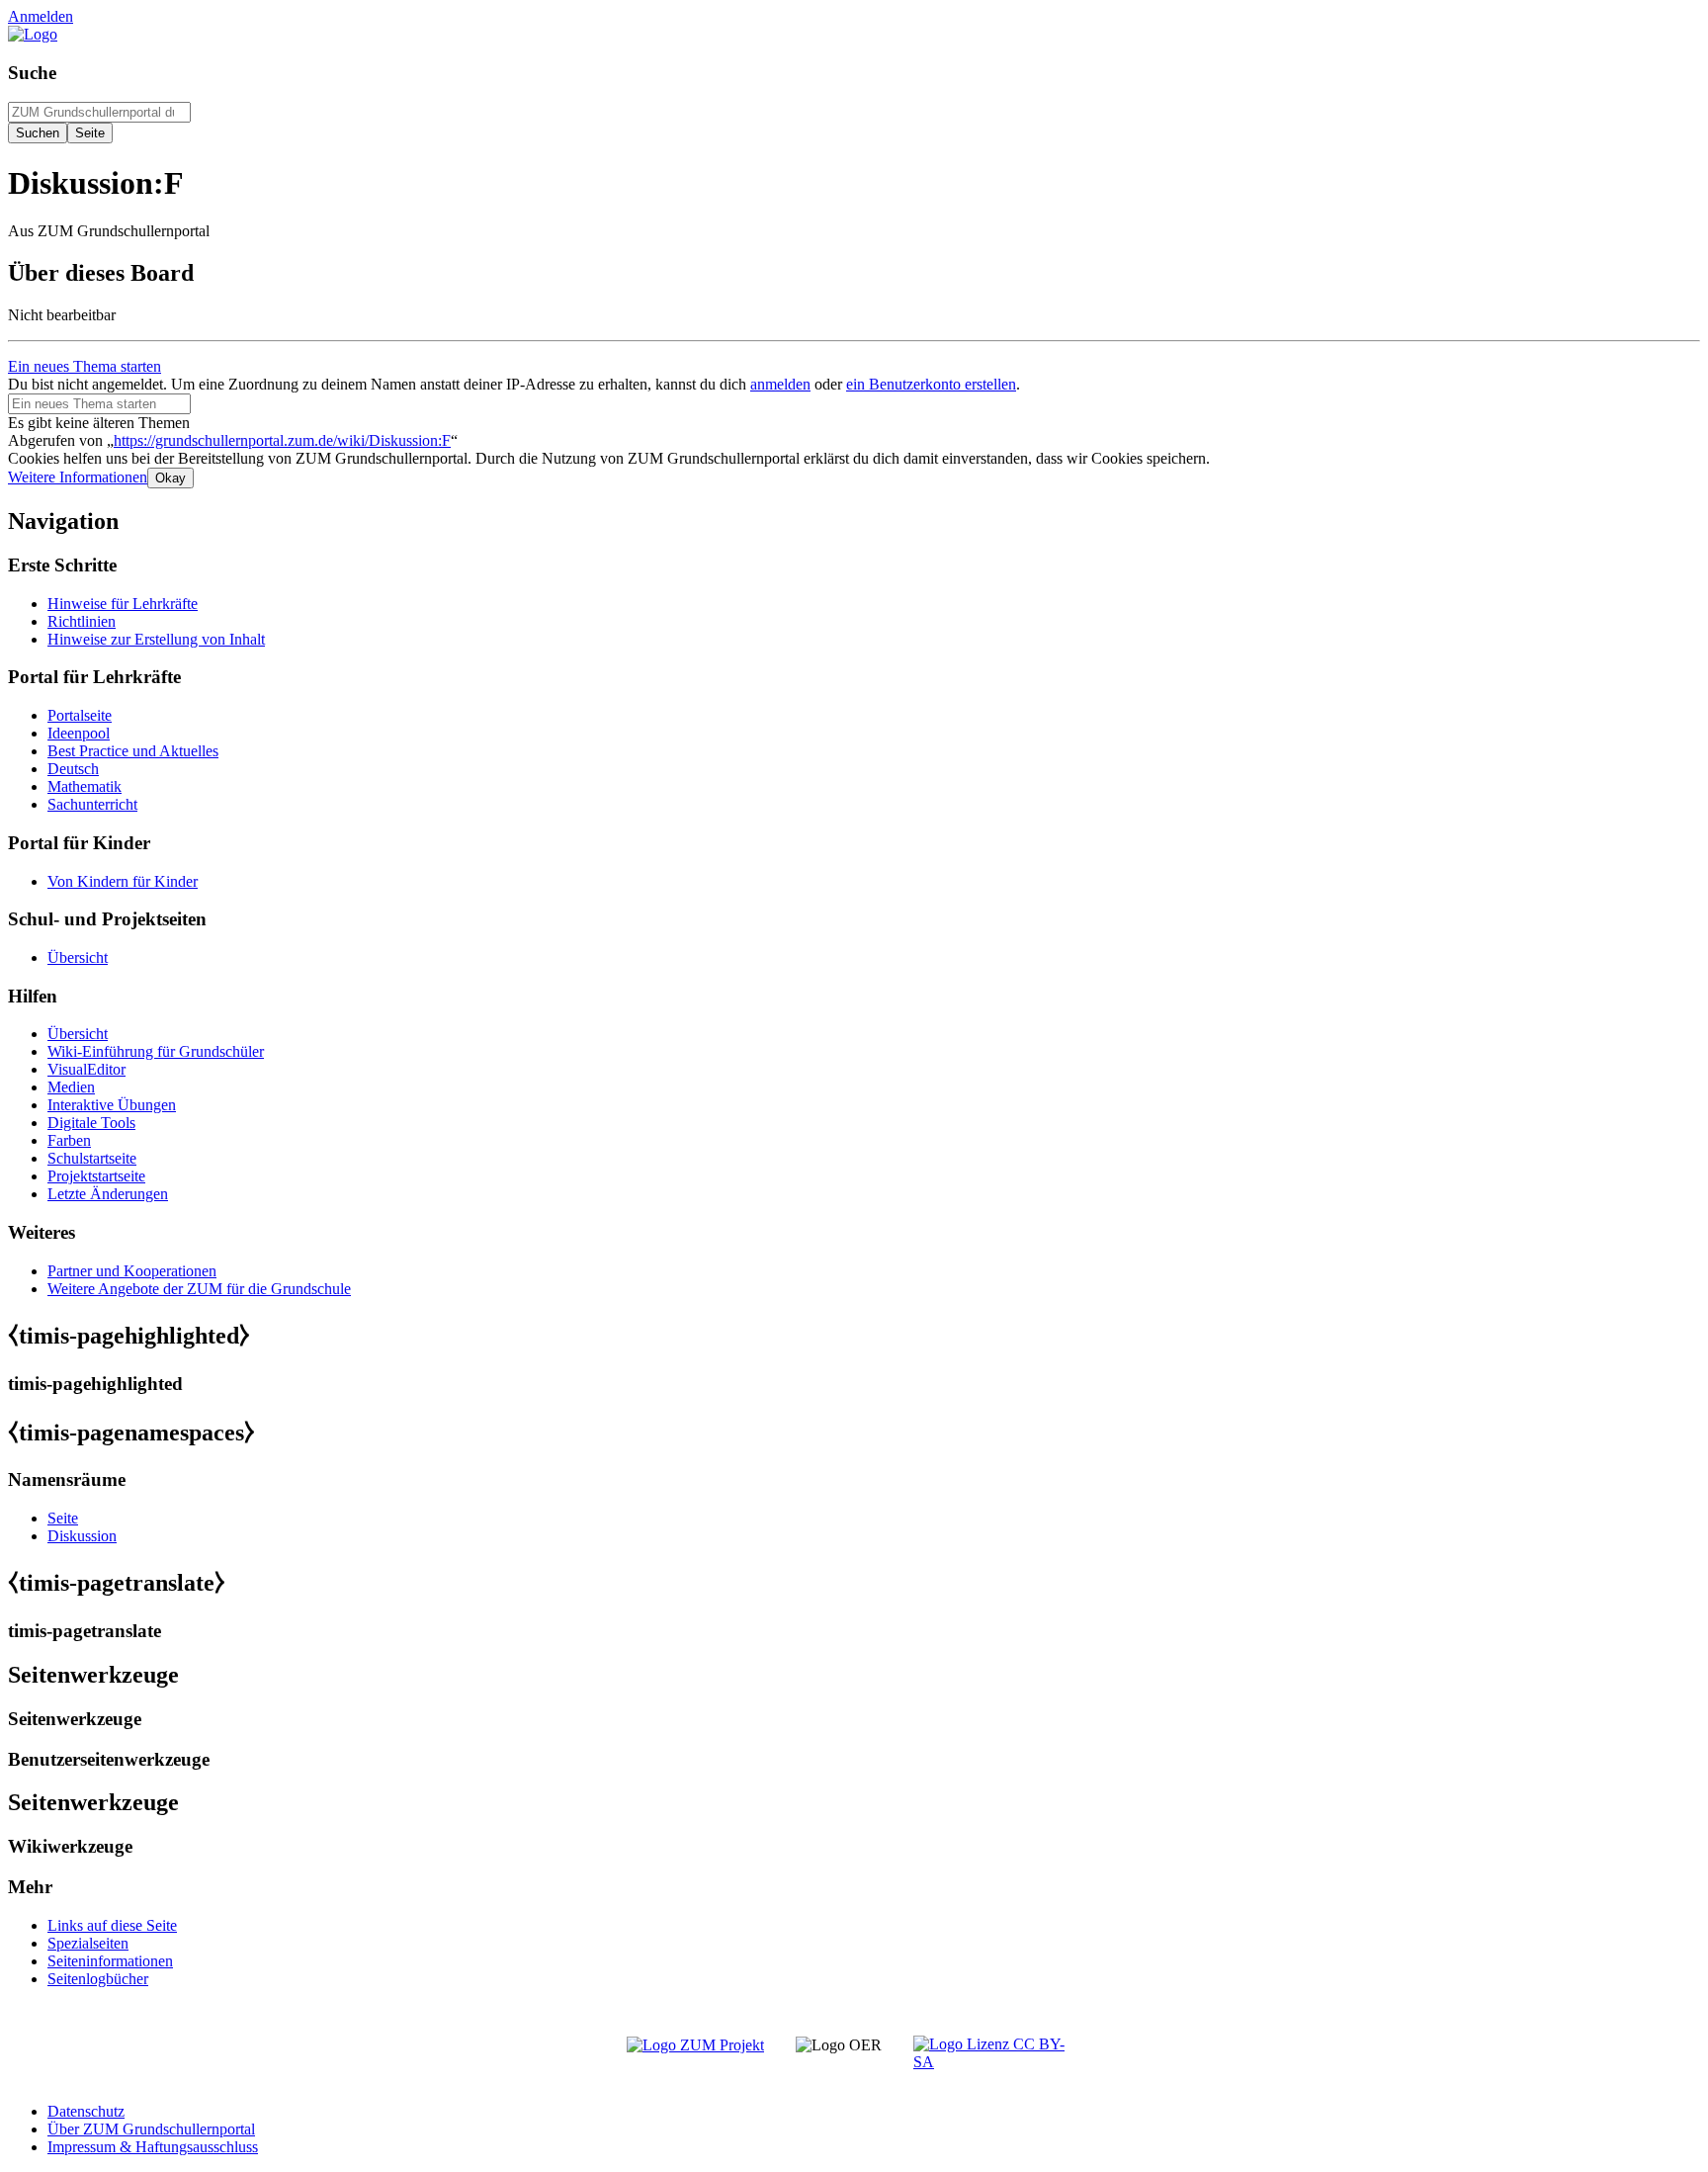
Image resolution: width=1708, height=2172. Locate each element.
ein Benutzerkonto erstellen (931, 384)
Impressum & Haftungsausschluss (153, 2147)
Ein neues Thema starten (85, 366)
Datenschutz (86, 2111)
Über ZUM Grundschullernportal (151, 2129)
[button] (78, 477)
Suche (32, 73)
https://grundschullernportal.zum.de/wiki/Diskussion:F (282, 440)
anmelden (780, 384)
